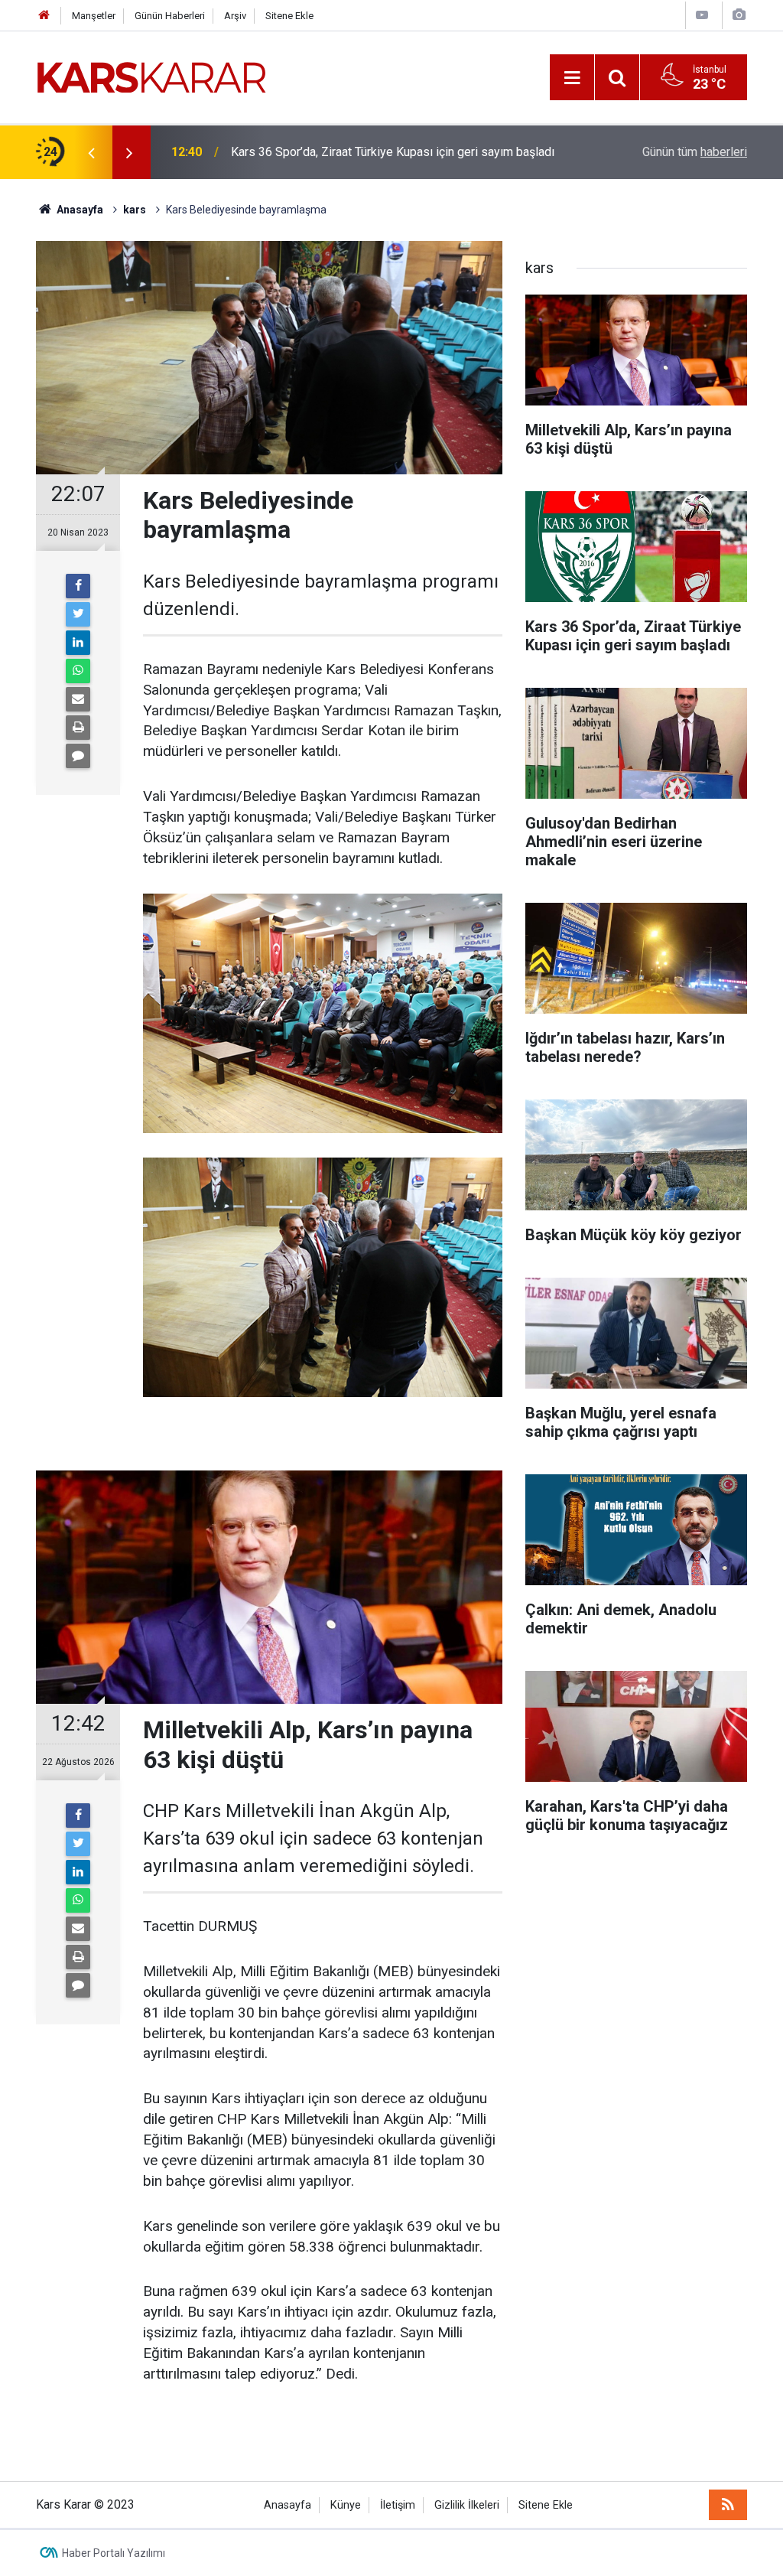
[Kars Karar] (151, 76)
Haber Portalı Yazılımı (114, 2553)
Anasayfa (288, 2505)
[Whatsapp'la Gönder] (78, 671)
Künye (346, 2505)
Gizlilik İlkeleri (467, 2505)
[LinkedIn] (78, 643)
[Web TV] (702, 15)
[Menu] (572, 78)
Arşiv (235, 16)
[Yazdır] (78, 728)
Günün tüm (695, 152)
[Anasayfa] (44, 16)
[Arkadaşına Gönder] (78, 699)
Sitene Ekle (289, 16)
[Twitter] (78, 614)
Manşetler (94, 16)
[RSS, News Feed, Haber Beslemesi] (728, 2505)
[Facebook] (78, 586)
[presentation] (91, 152)
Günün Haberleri (170, 16)
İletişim (398, 2505)
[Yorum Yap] (78, 756)
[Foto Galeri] (739, 15)
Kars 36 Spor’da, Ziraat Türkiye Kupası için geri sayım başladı (393, 152)
